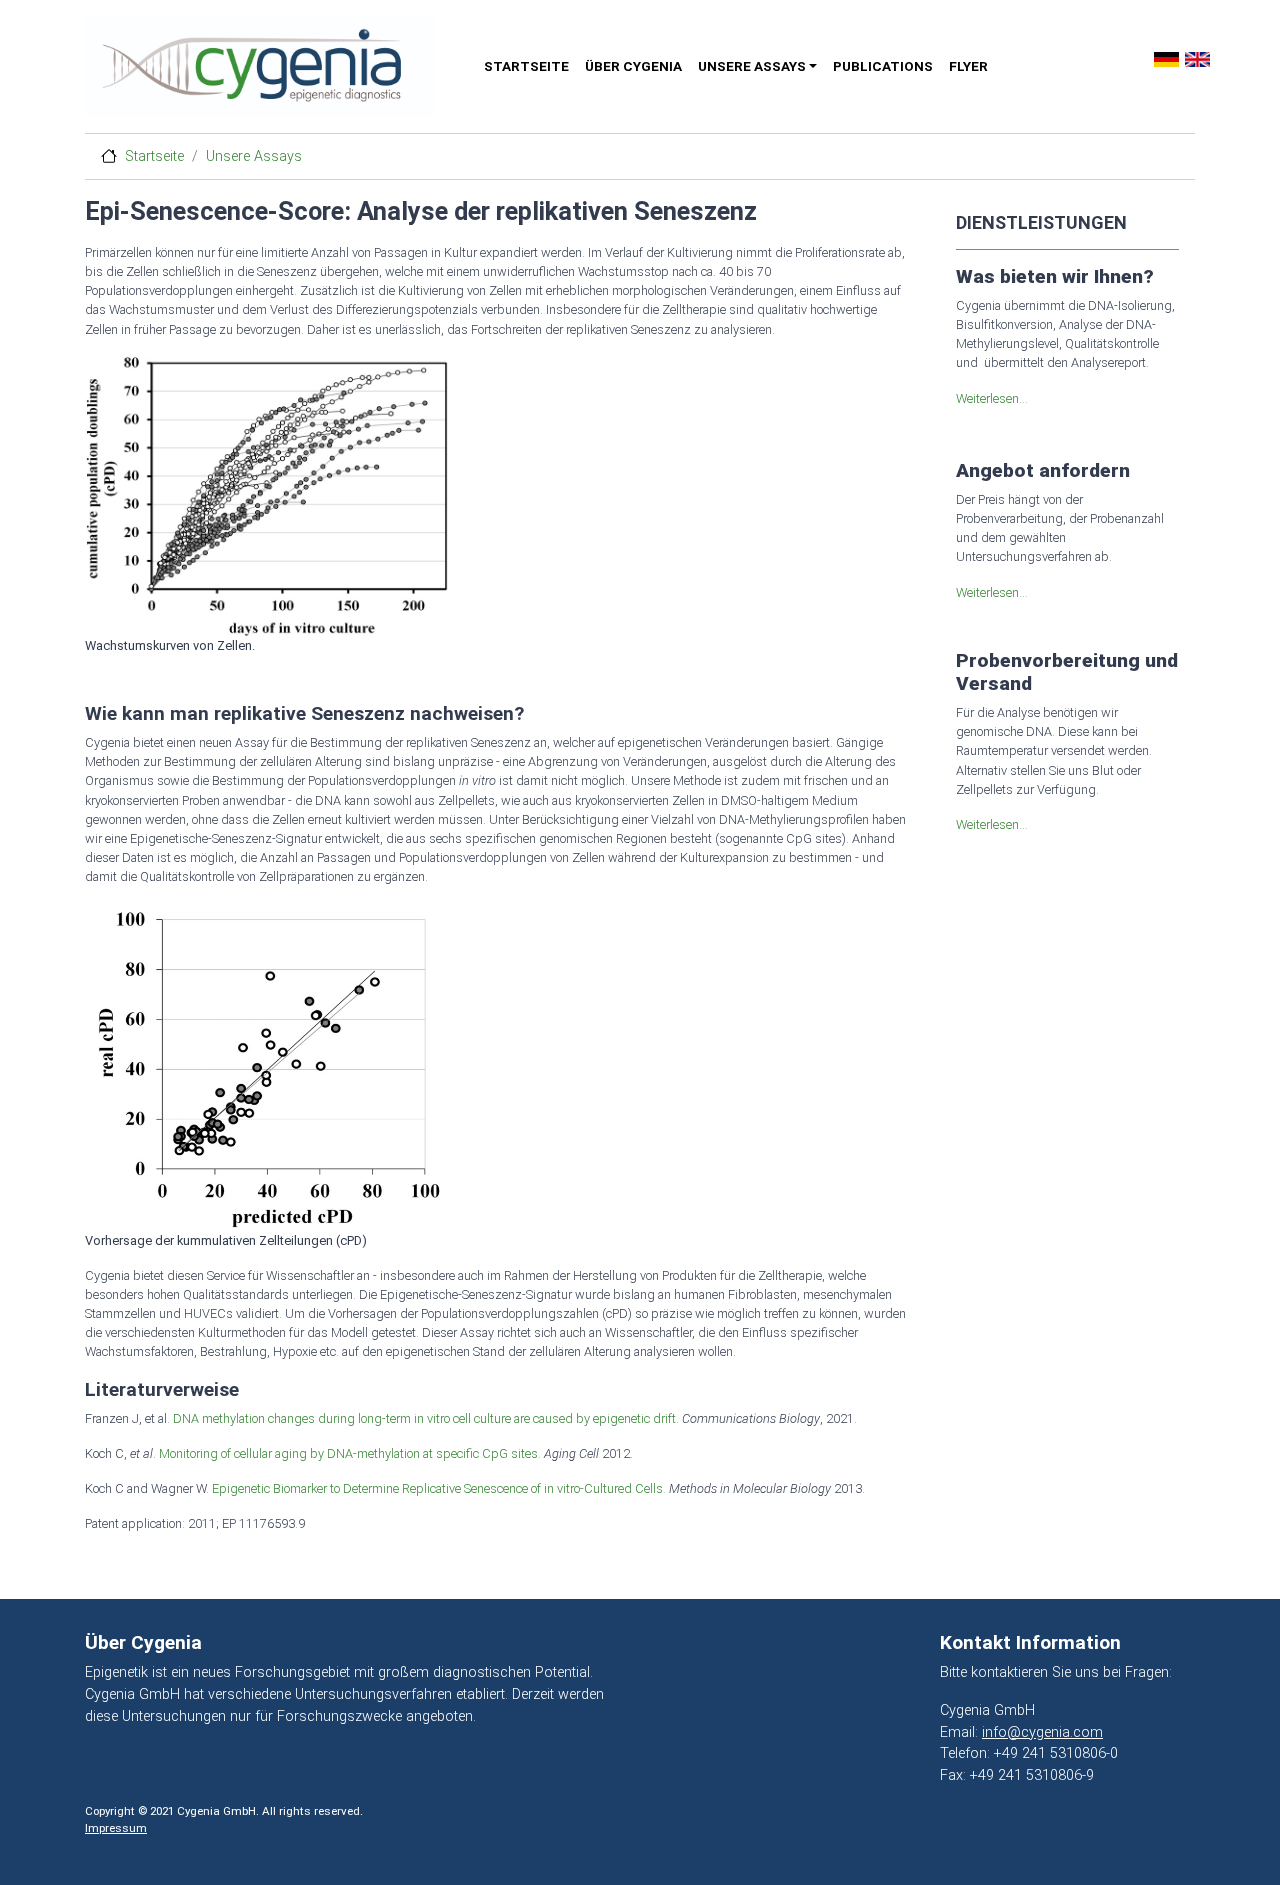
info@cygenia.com (1042, 1732)
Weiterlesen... (992, 398)
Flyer (968, 66)
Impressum (116, 1828)
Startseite (526, 66)
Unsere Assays (752, 66)
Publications (883, 66)
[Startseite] (272, 66)
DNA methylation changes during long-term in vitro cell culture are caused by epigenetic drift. (426, 1418)
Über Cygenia (633, 66)
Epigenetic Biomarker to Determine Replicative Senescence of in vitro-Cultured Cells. (440, 1488)
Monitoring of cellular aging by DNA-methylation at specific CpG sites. (350, 1453)
